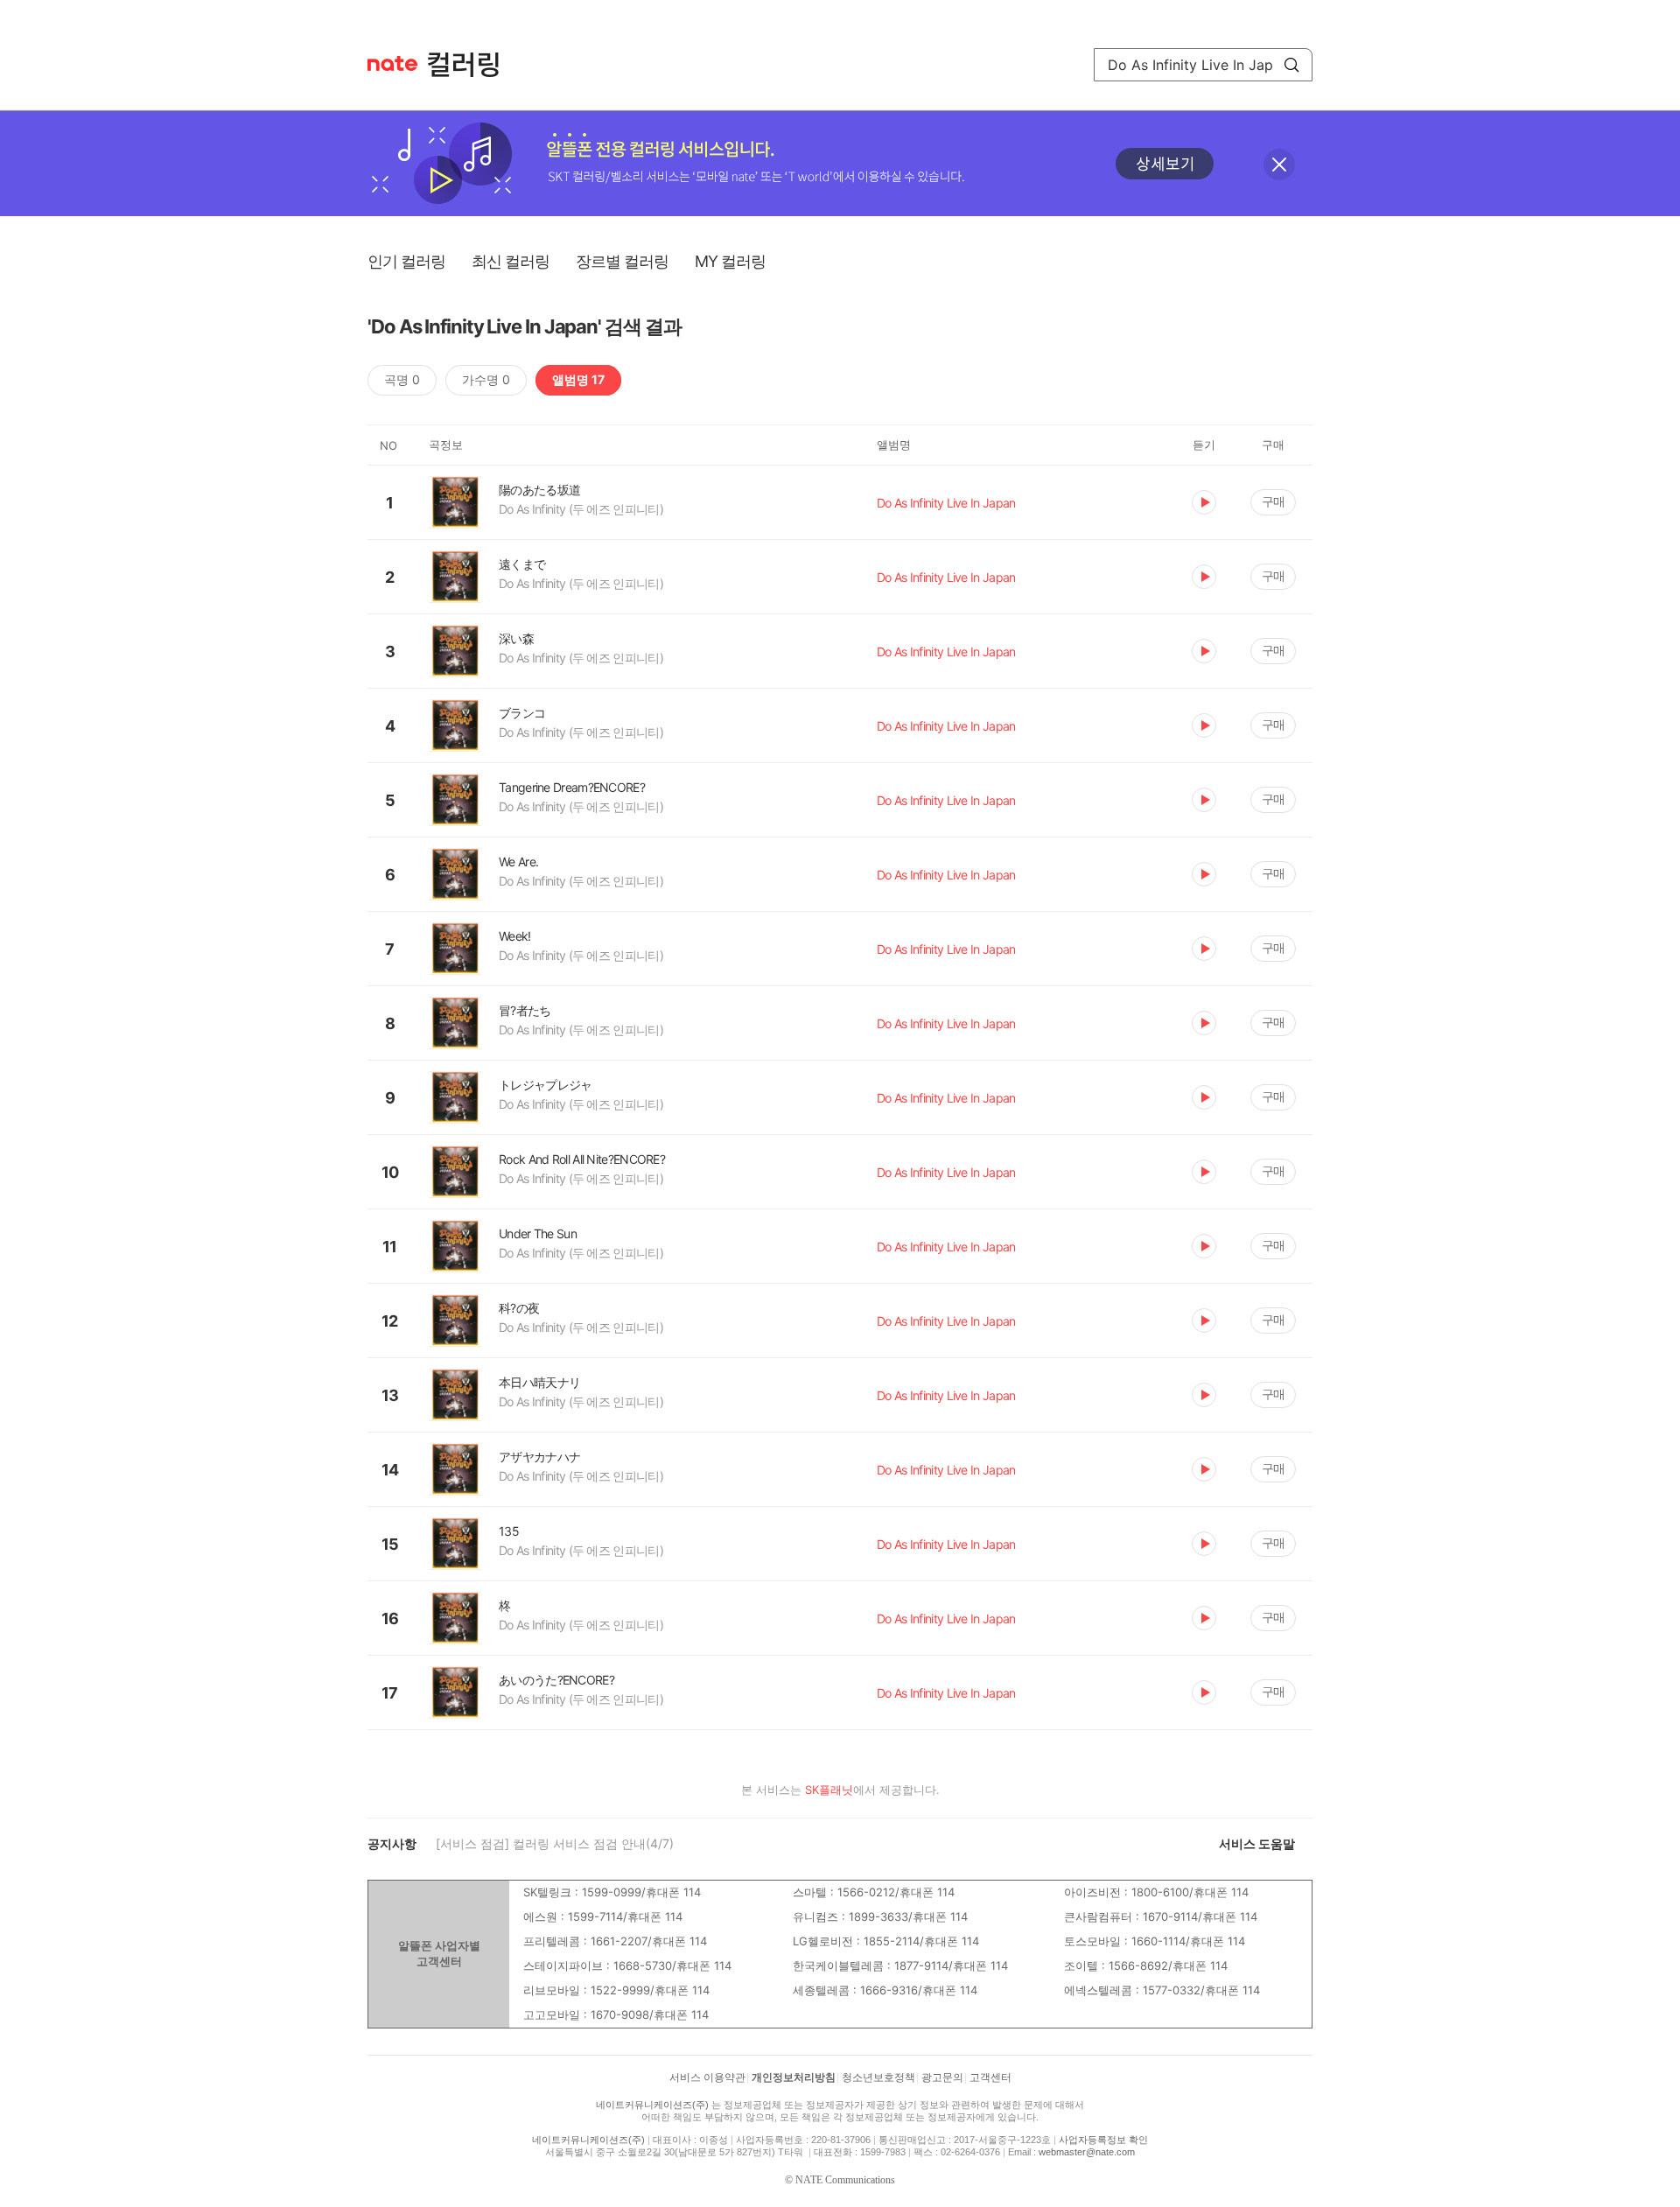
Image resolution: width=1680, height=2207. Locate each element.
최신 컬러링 (511, 261)
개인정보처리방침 (794, 2077)
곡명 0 (402, 379)
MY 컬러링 (730, 261)
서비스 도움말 (1257, 1843)
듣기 (1204, 502)
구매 (1273, 501)
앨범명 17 (578, 379)
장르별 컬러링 (622, 261)
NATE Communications (845, 2180)
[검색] (1291, 65)
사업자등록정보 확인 (1103, 2140)
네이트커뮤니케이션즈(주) (652, 2105)
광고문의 (942, 2077)
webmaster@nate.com (1087, 2152)
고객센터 (990, 2077)
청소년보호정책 (878, 2077)
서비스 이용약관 (707, 2077)
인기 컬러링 (406, 261)
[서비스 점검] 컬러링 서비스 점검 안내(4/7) (555, 1843)
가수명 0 (486, 379)
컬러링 (472, 65)
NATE (392, 63)
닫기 (1279, 165)
